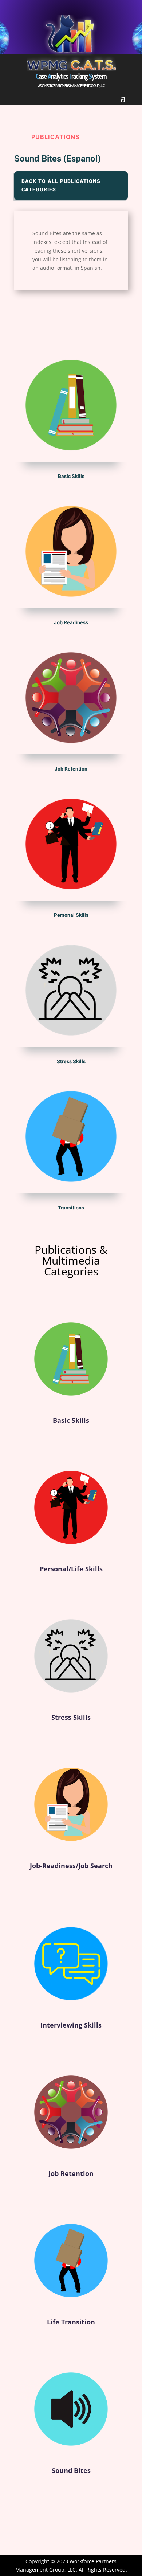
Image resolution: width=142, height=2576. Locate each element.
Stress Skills (71, 1717)
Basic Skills (71, 1420)
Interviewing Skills (71, 2025)
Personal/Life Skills (71, 1569)
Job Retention (71, 2173)
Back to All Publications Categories (61, 186)
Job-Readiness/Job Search (71, 1866)
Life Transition (71, 2322)
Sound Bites (71, 2470)
